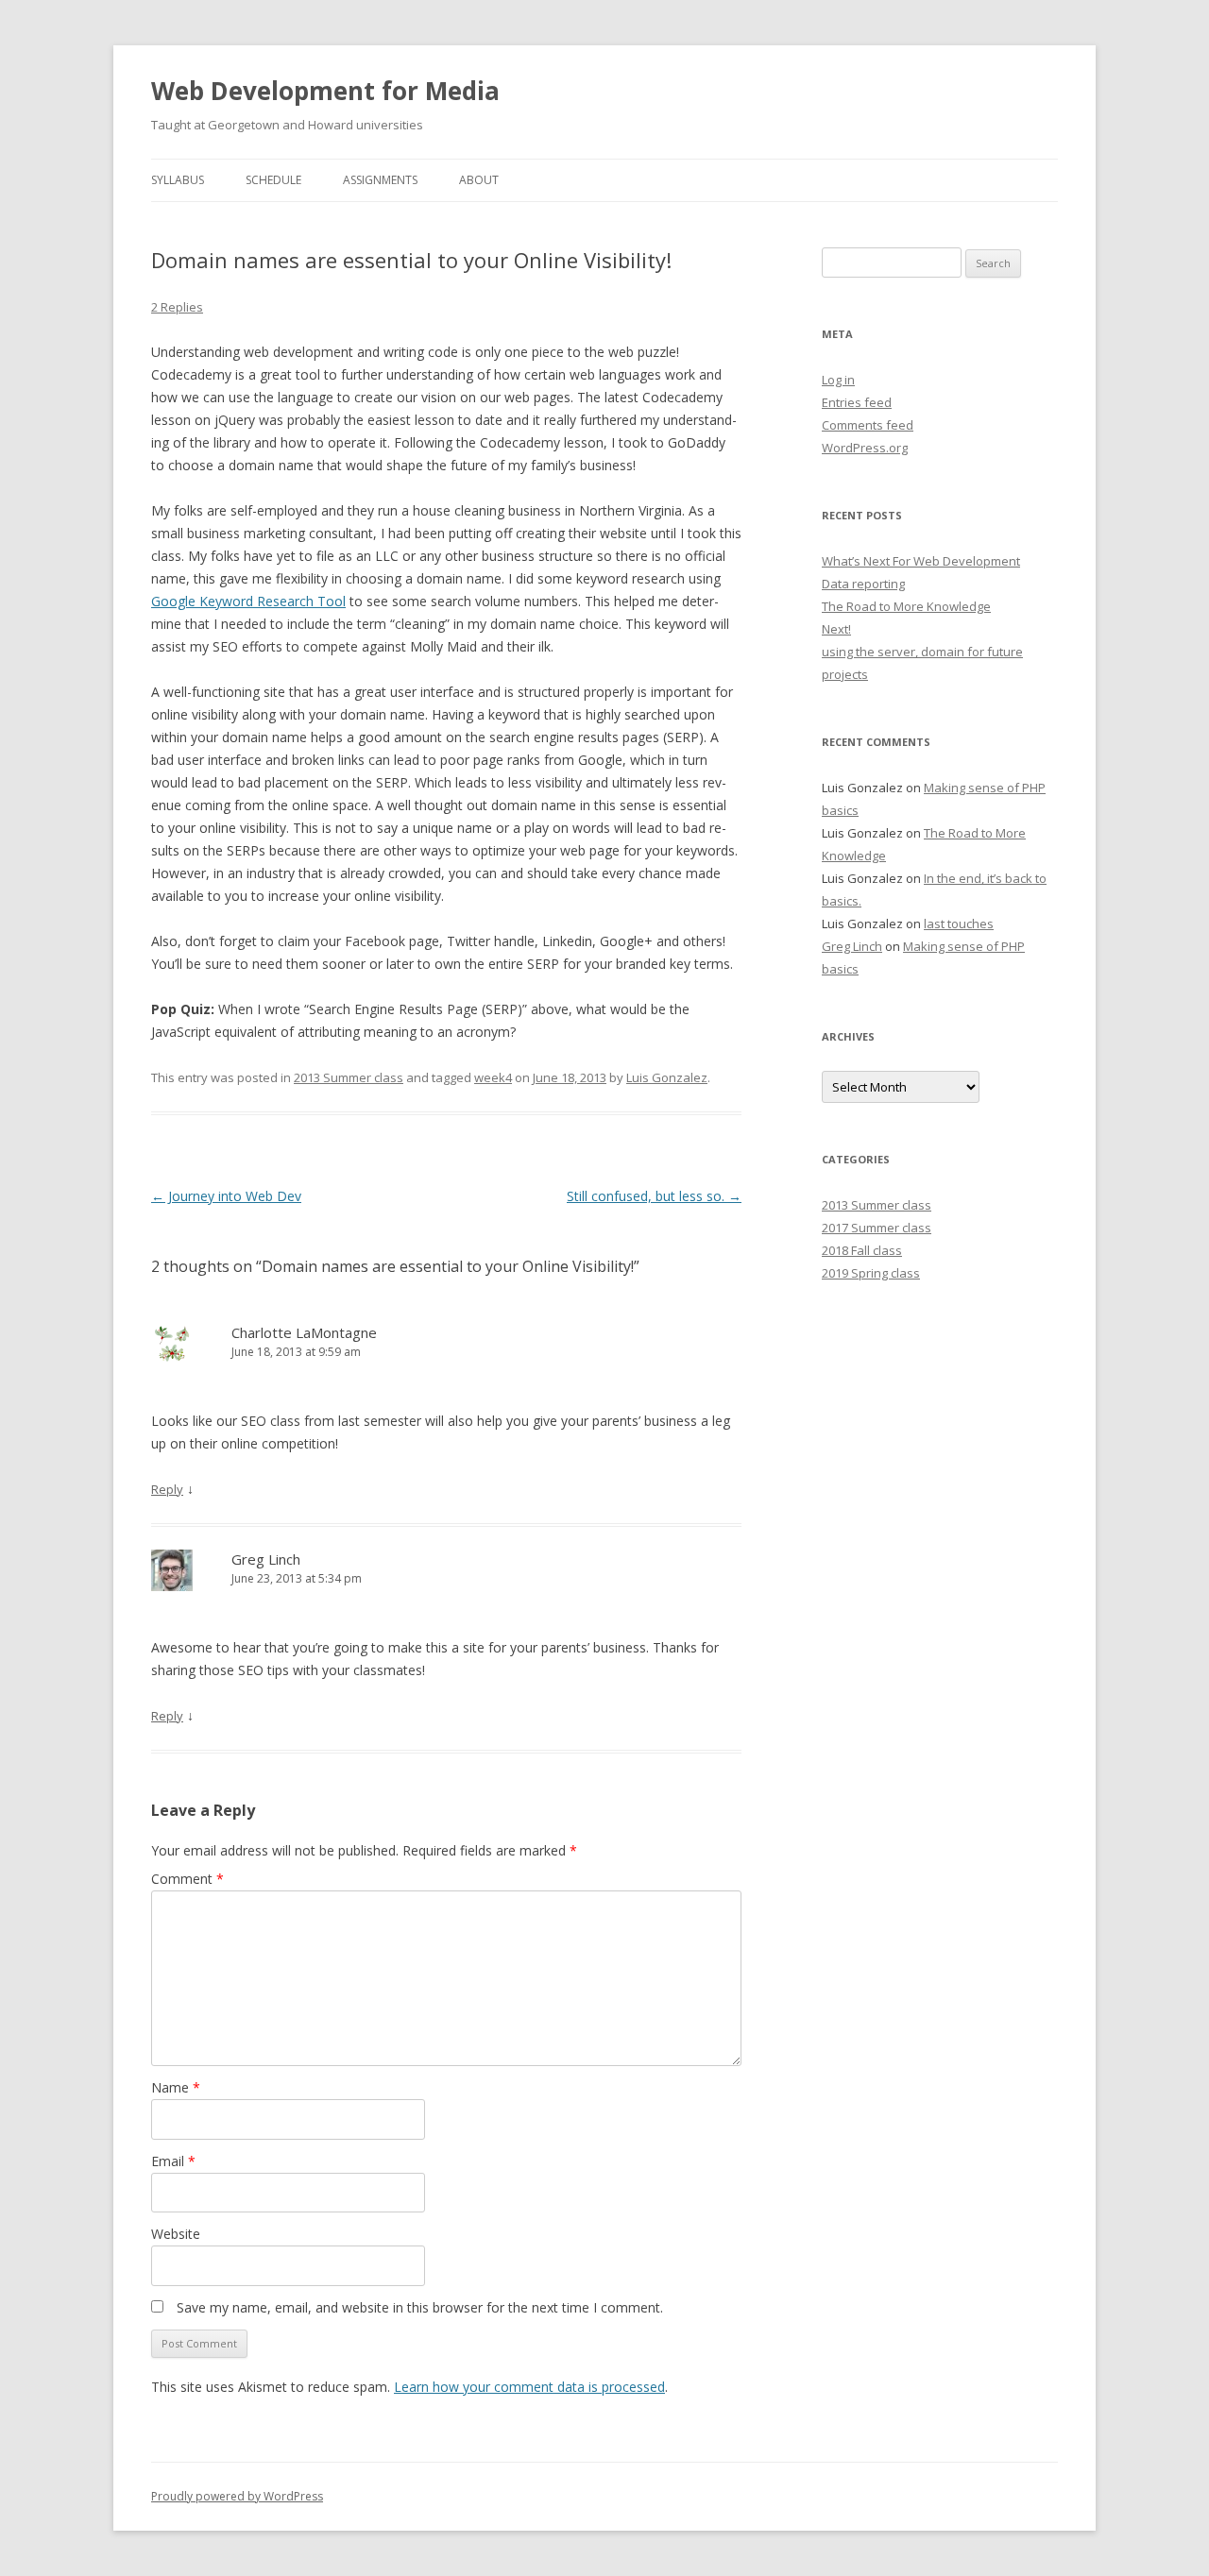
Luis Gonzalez (667, 1077)
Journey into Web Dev (226, 1196)
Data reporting (863, 584)
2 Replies (177, 307)
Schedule (273, 180)
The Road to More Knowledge (906, 606)
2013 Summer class (349, 1077)
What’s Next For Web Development (921, 561)
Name (176, 2087)
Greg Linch (266, 1559)
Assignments (380, 180)
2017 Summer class (877, 1228)
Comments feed (868, 425)
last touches (959, 924)
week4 (493, 1077)
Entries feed (857, 402)
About (479, 180)
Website (176, 2234)
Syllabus (178, 180)
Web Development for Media (325, 91)
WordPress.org (865, 448)
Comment (187, 1879)
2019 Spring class (871, 1273)
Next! (836, 629)
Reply (167, 1489)
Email (173, 2161)
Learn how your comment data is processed (529, 2387)
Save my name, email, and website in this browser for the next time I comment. (420, 2307)
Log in (838, 380)
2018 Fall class (862, 1250)
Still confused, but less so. (654, 1196)
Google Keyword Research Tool (248, 601)
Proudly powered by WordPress (237, 2496)
